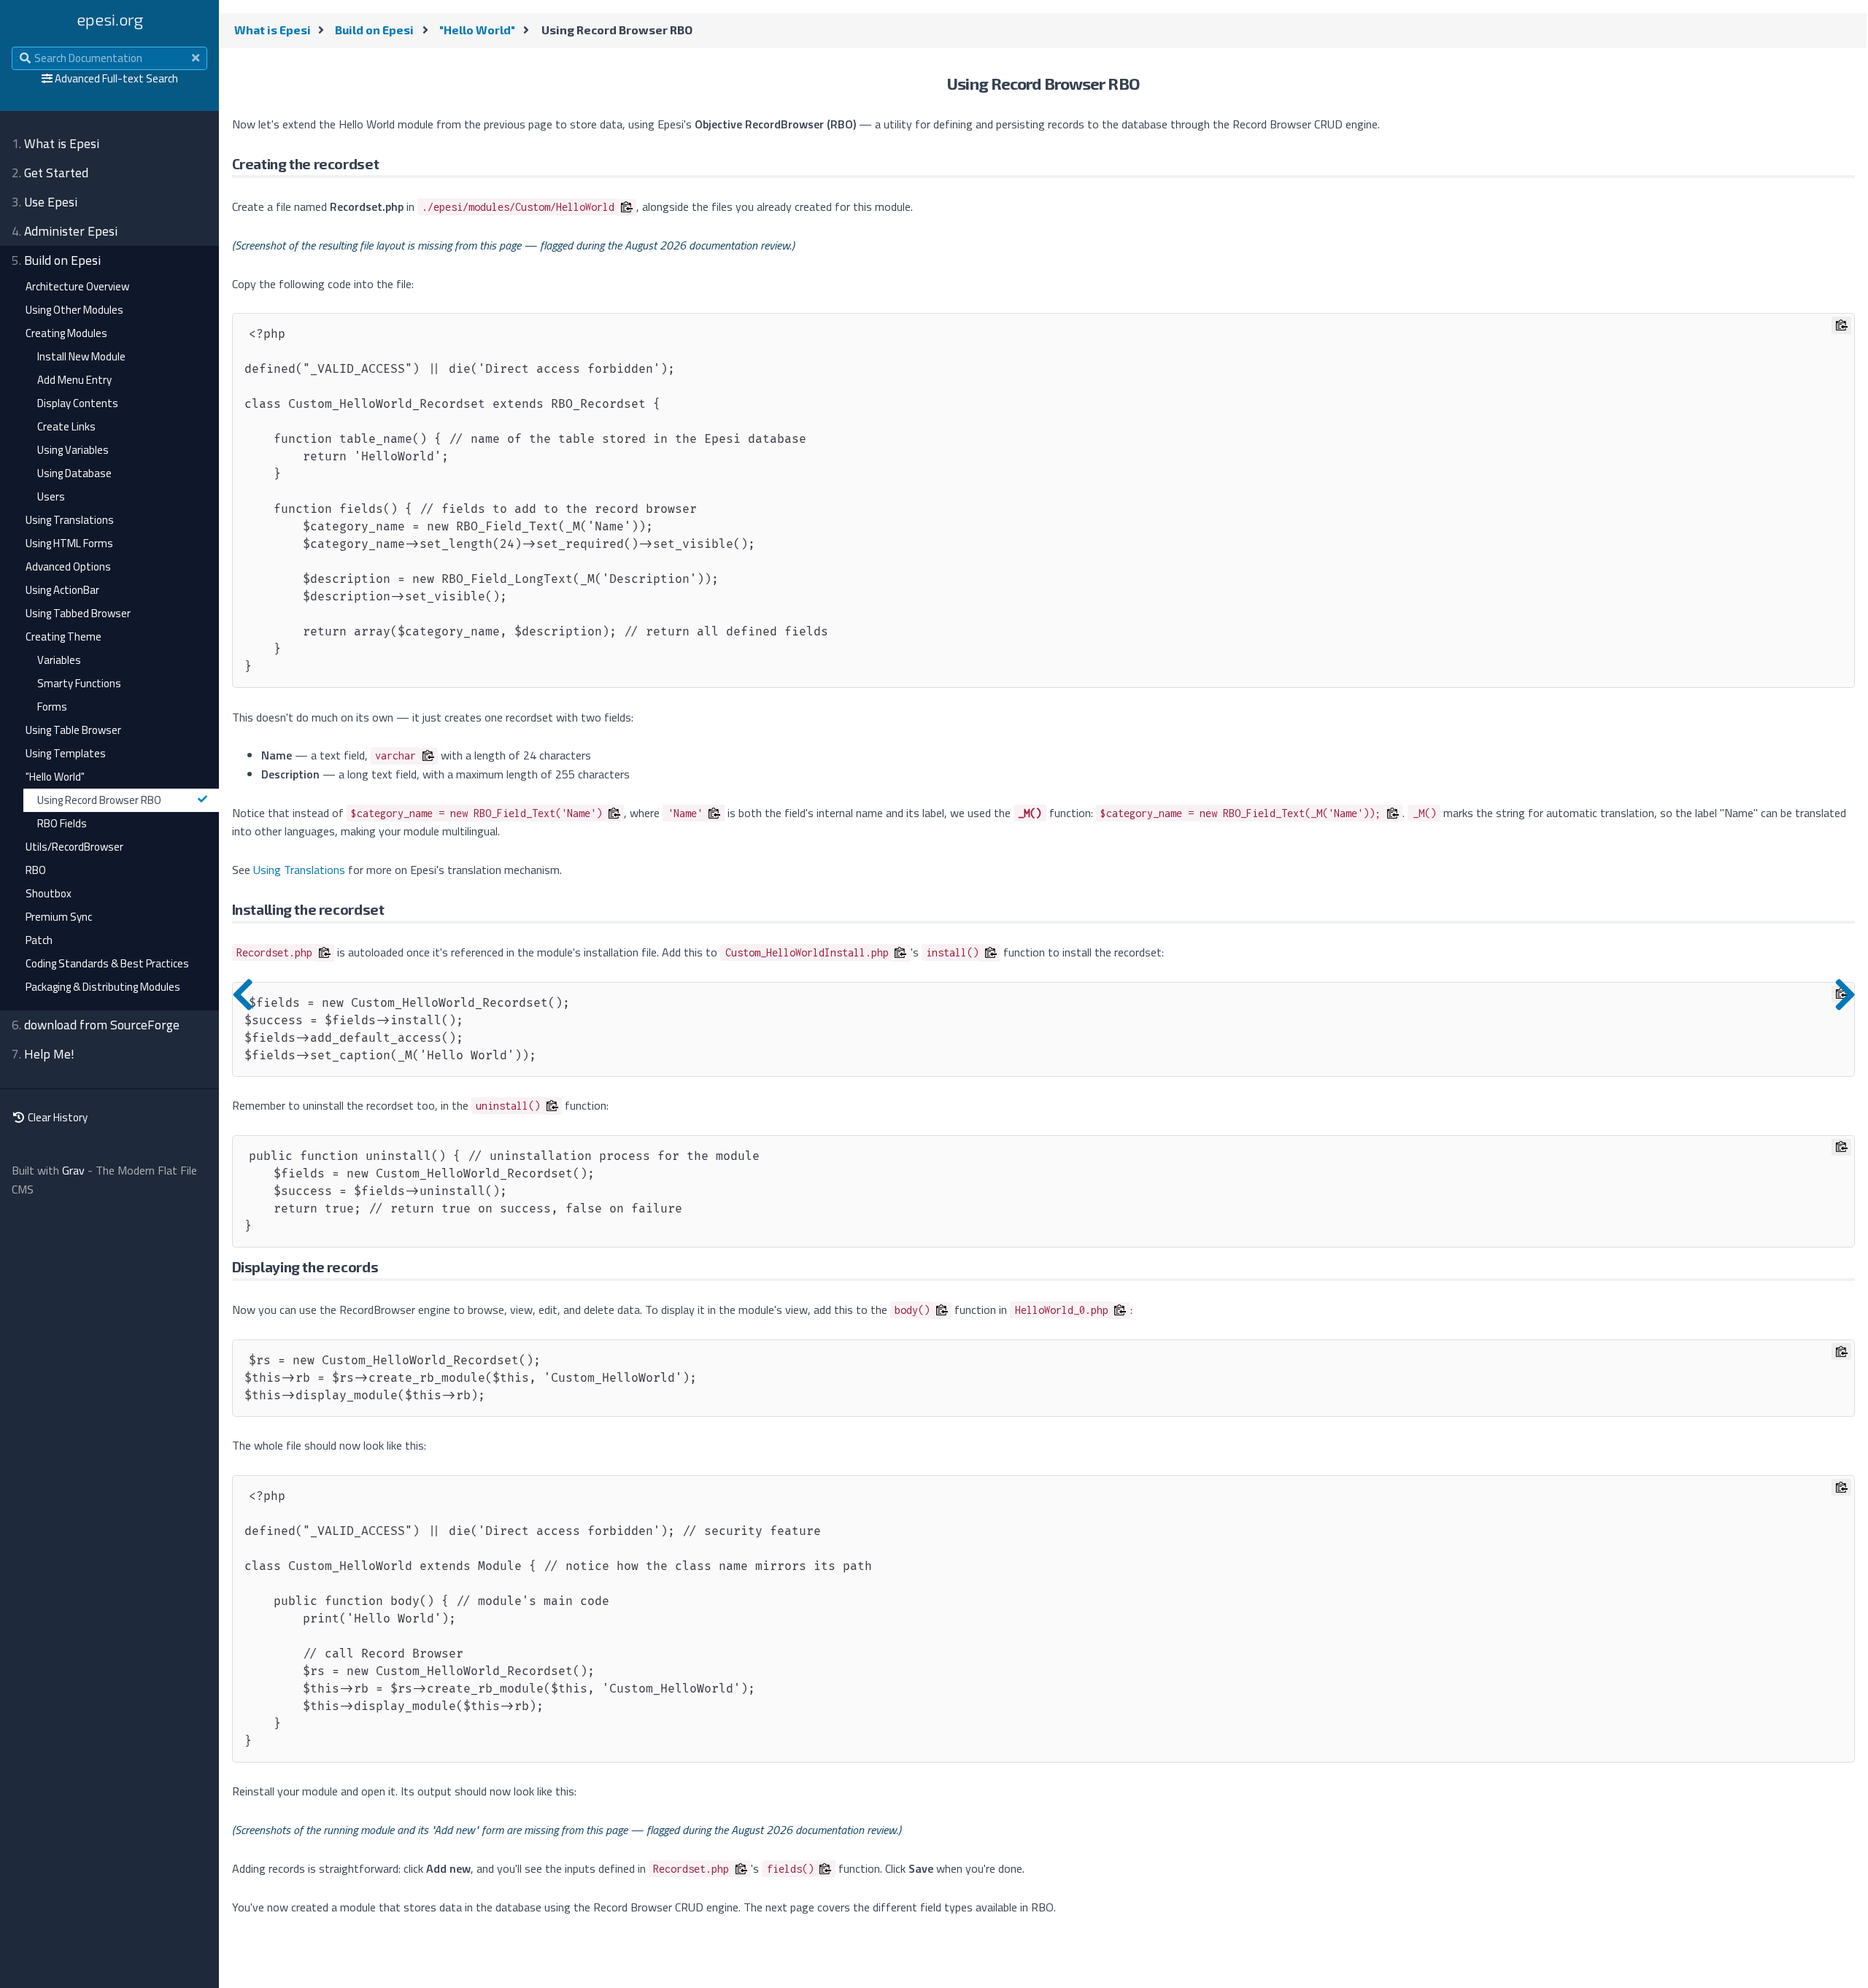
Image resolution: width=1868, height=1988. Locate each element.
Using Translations (299, 870)
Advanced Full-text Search (116, 78)
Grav (73, 1170)
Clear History (57, 1117)
